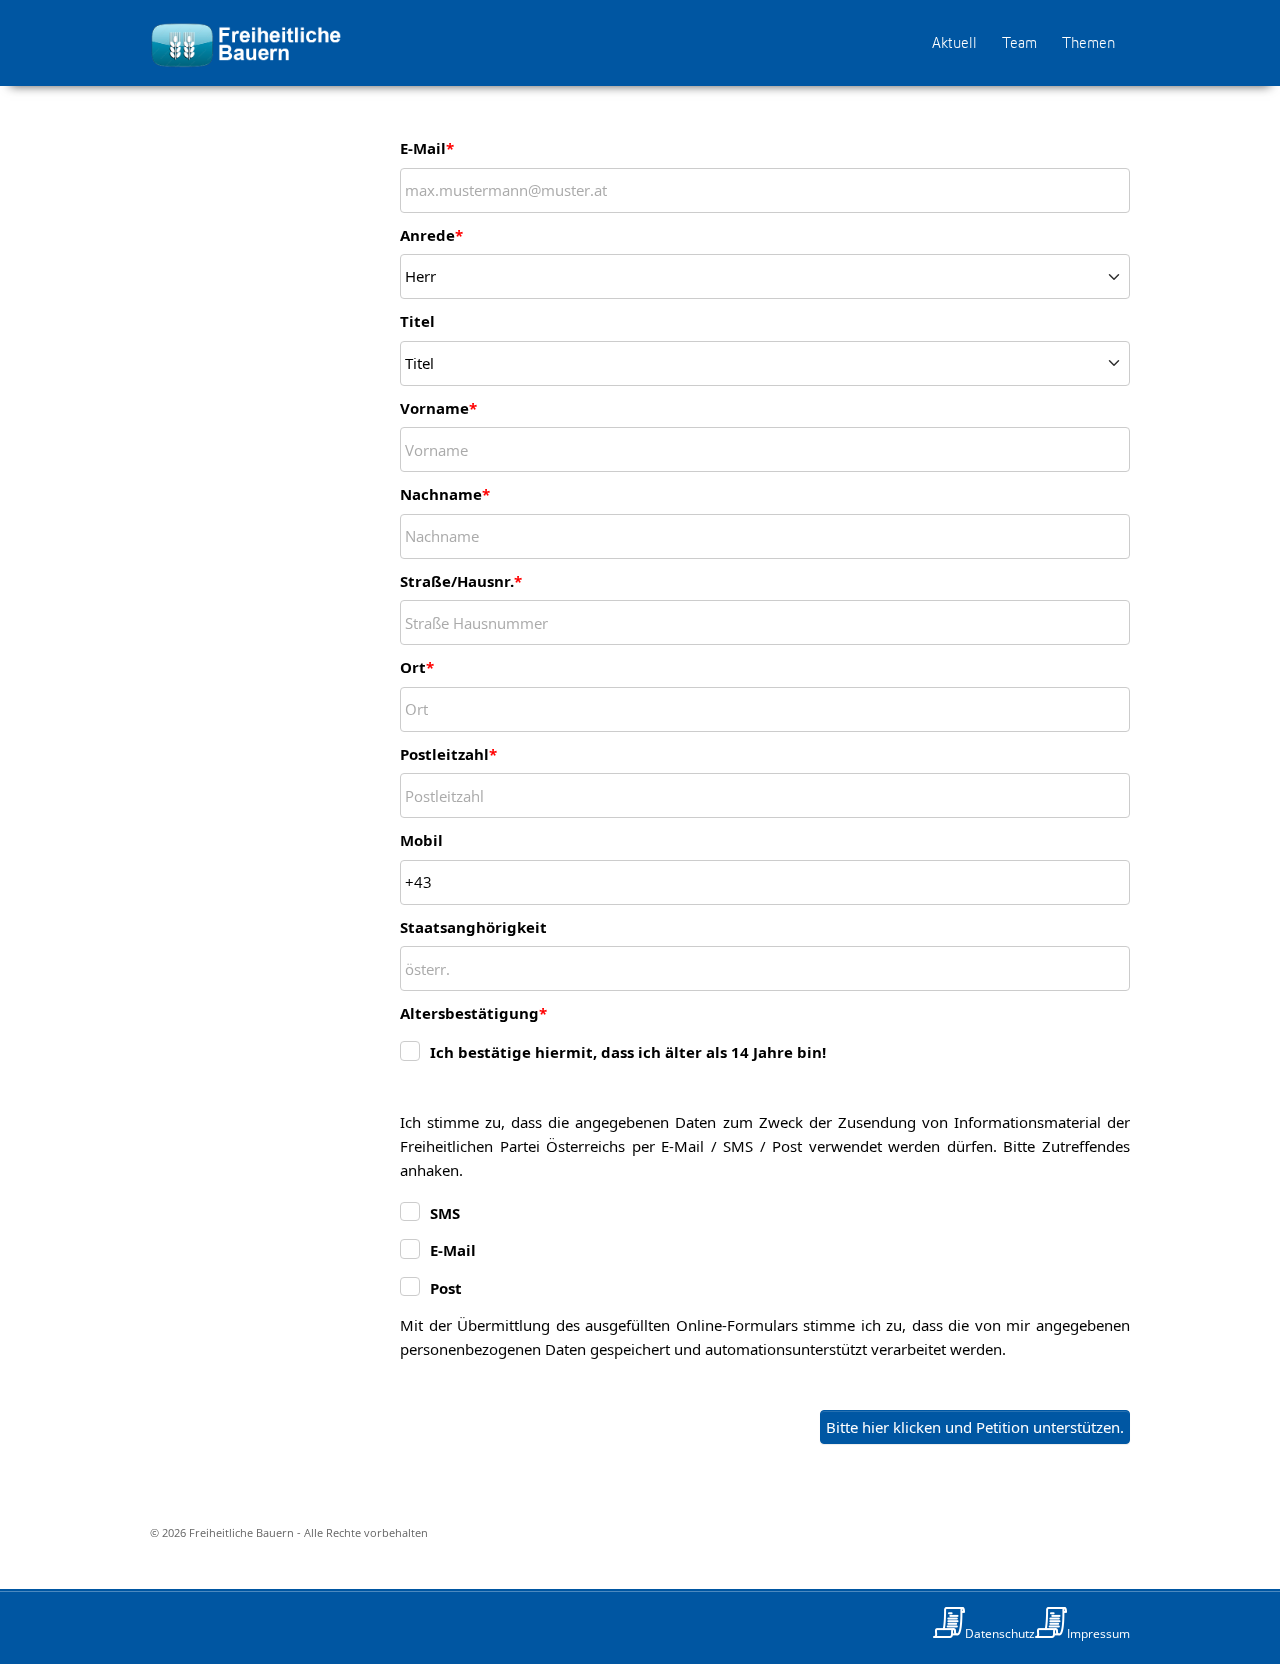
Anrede (427, 235)
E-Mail (423, 148)
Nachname (441, 494)
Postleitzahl (444, 754)
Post (446, 1288)
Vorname (434, 408)
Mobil (421, 840)
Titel (417, 321)
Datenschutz (1000, 1633)
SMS (445, 1213)
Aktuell (954, 44)
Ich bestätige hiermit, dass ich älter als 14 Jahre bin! (628, 1052)
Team (1019, 44)
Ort (413, 667)
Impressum (1098, 1633)
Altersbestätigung (469, 1013)
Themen (1088, 44)
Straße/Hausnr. (457, 581)
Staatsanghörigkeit (473, 927)
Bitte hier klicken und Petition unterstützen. (975, 1427)
